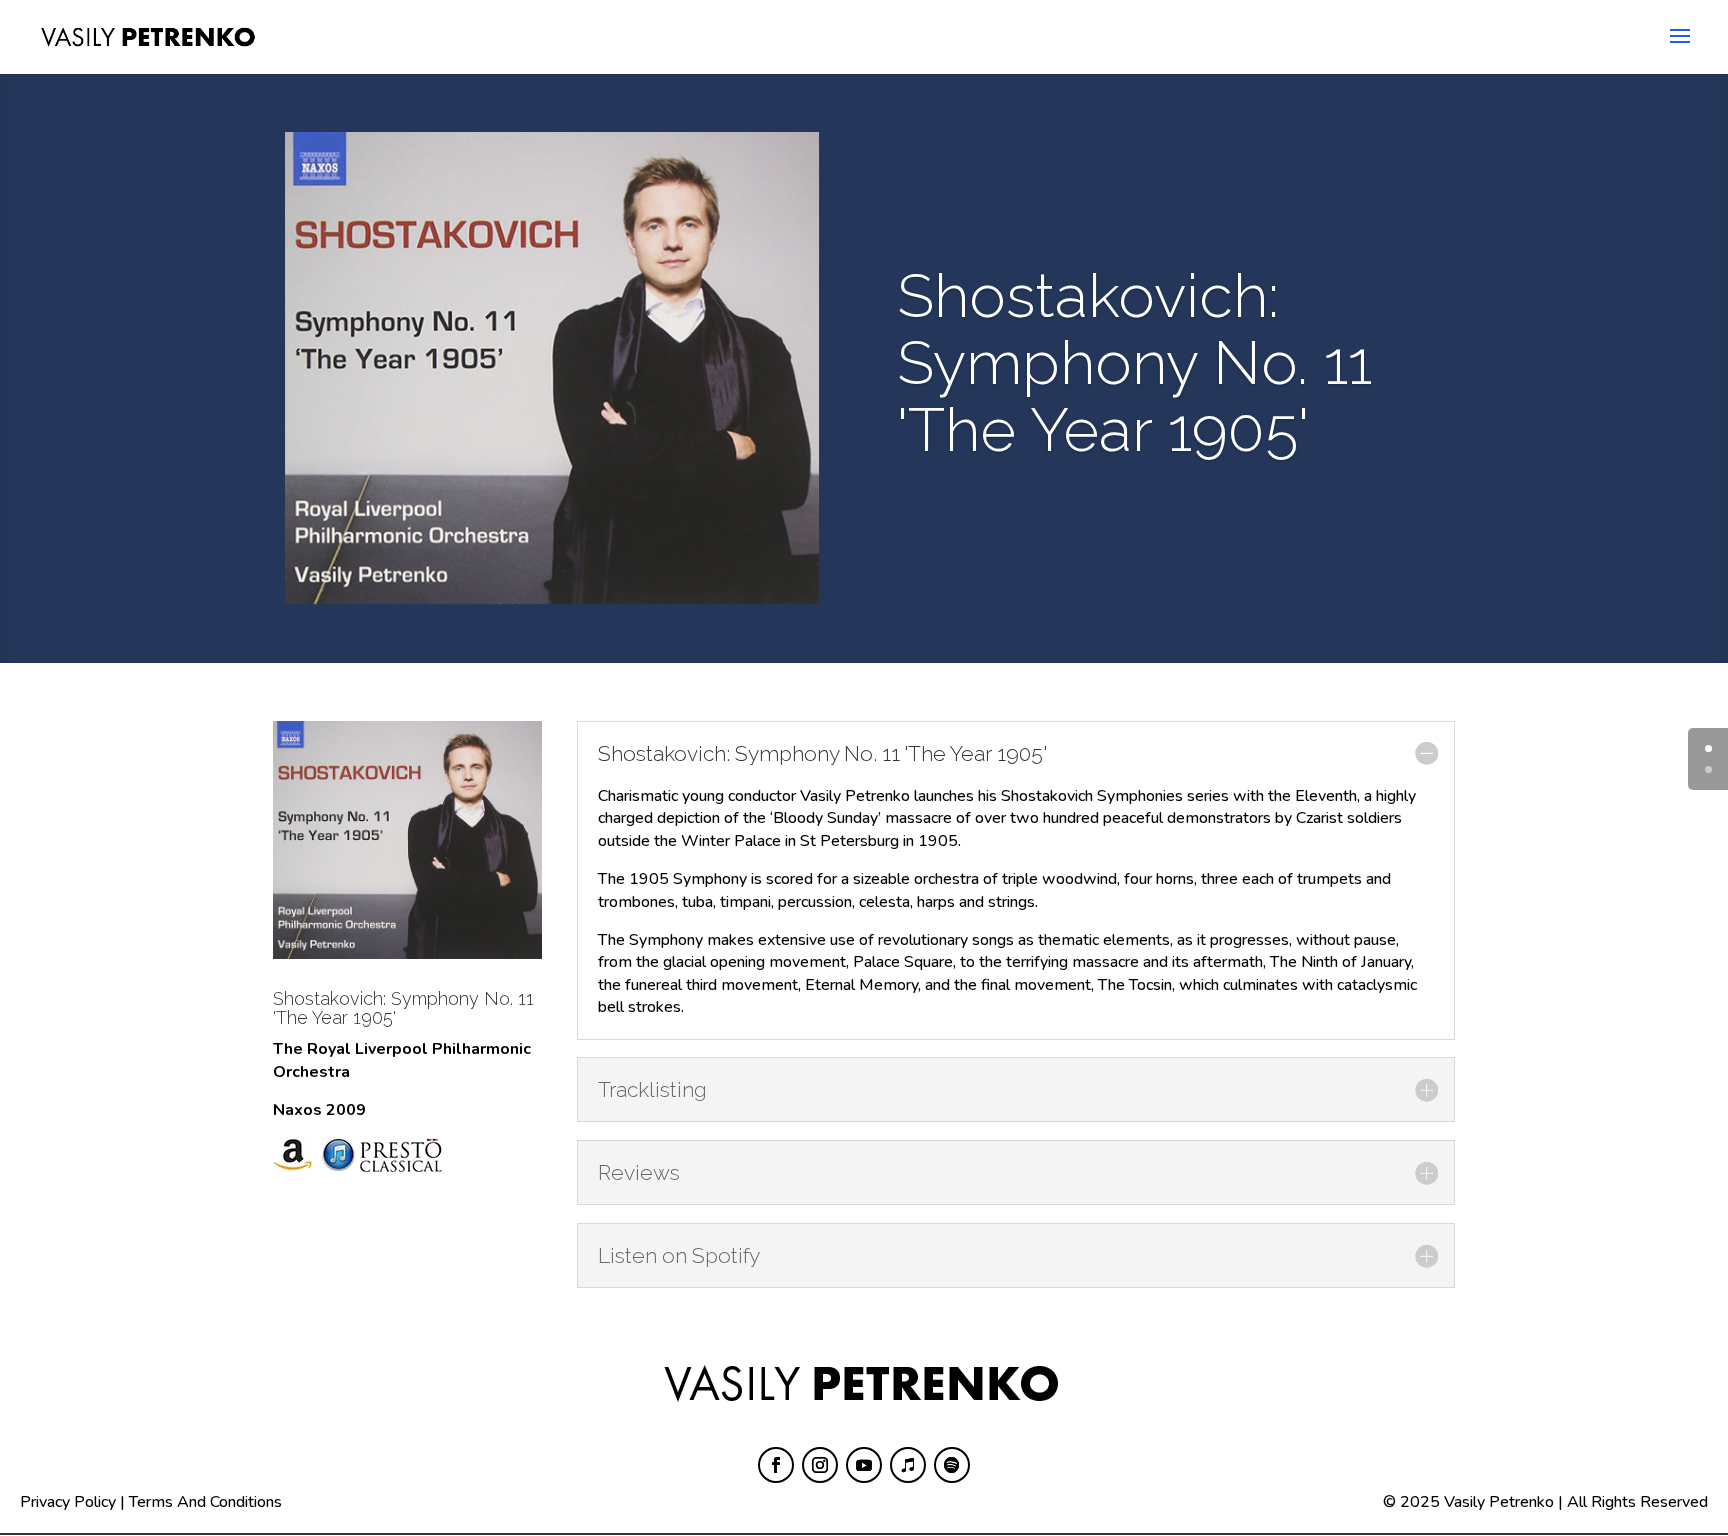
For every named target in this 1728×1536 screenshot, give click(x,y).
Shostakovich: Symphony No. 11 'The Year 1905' (403, 1008)
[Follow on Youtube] (864, 1465)
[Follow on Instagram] (820, 1465)
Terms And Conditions (205, 1502)
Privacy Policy (68, 1502)
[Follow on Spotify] (952, 1465)
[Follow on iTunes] (908, 1465)
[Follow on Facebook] (776, 1465)
